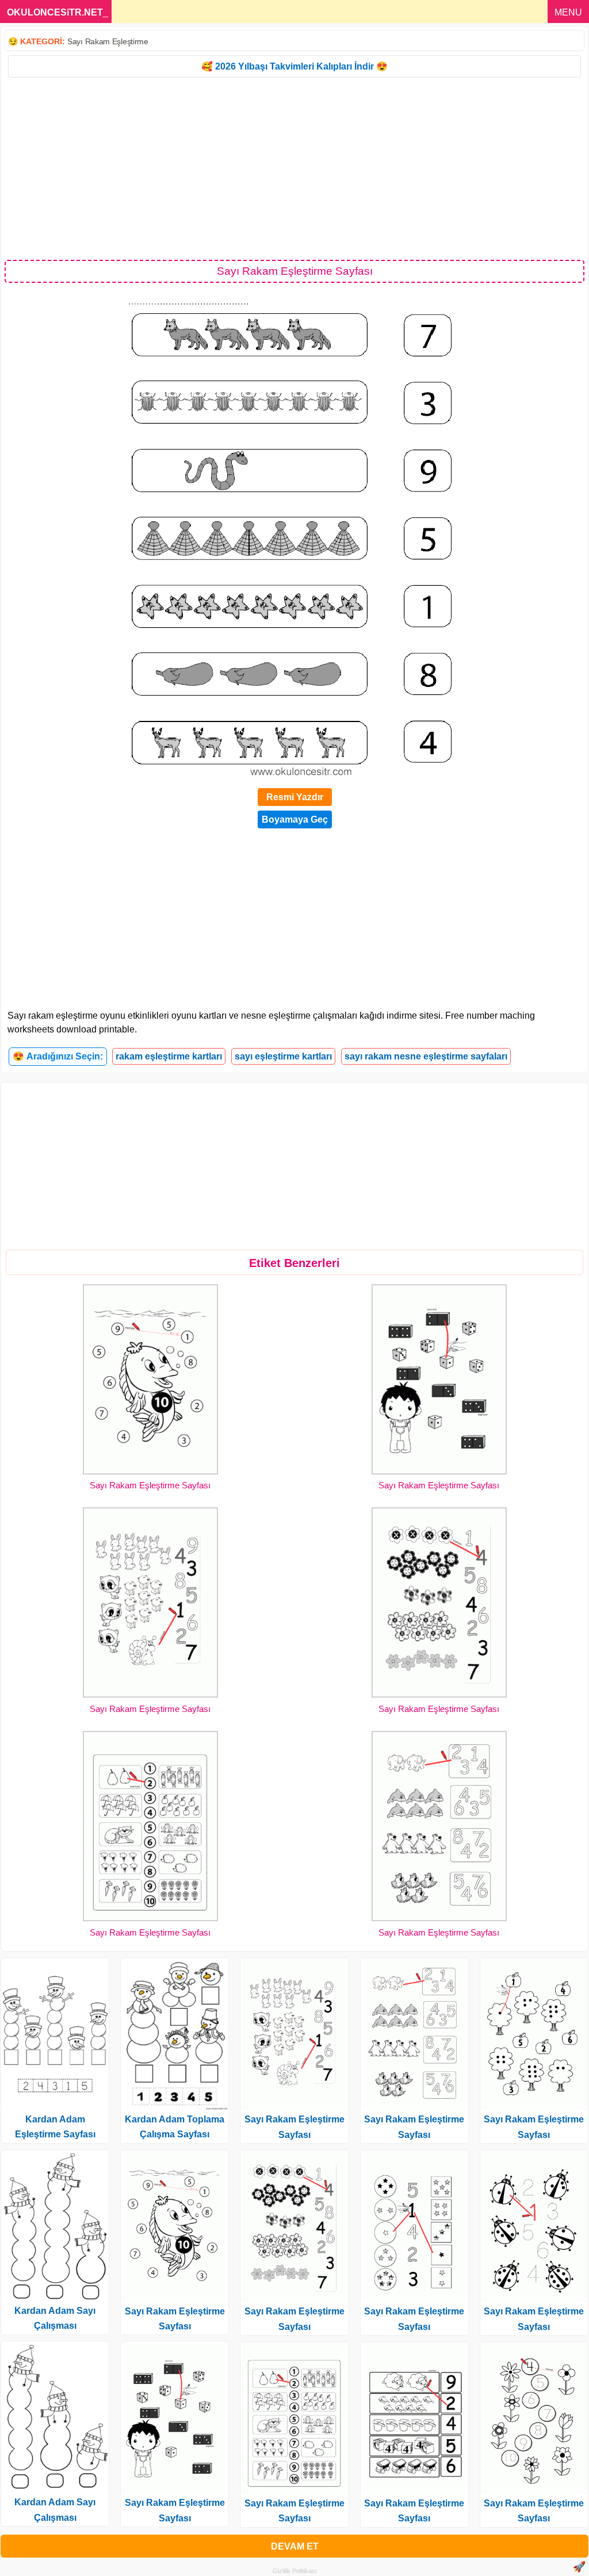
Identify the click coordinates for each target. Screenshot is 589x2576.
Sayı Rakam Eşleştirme (108, 41)
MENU (568, 12)
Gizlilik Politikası (295, 2571)
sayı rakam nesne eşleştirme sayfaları (426, 1056)
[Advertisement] (294, 168)
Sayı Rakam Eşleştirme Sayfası (150, 1485)
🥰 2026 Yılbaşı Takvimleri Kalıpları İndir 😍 (294, 66)
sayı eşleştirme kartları (283, 1056)
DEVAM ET (295, 2546)
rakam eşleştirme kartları (169, 1056)
